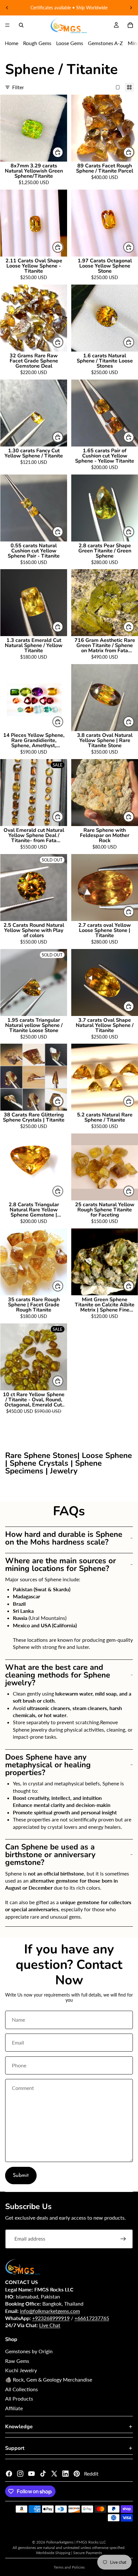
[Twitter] (54, 2474)
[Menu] (7, 25)
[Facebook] (9, 2474)
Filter (18, 87)
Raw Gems (17, 2361)
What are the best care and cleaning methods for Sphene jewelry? (58, 1675)
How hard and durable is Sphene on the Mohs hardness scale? (64, 1538)
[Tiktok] (43, 2474)
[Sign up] (123, 2239)
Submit (21, 2176)
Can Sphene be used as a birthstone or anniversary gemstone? (50, 1855)
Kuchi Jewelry (21, 2370)
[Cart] (130, 25)
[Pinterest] (77, 2474)
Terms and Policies (69, 2567)
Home (12, 43)
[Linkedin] (65, 2474)
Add (63, 152)
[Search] (21, 25)
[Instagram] (20, 2474)
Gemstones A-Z (105, 43)
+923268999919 (51, 2318)
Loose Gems (70, 43)
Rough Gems (37, 43)
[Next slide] (131, 8)
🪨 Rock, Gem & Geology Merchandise (49, 2379)
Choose (63, 342)
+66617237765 (92, 2318)
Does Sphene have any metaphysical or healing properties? (48, 1765)
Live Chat (50, 2325)
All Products (19, 2398)
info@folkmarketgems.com (50, 2311)
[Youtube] (31, 2474)
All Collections (22, 2389)
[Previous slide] (7, 8)
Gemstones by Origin (29, 2351)
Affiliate (14, 2408)
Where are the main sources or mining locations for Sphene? (60, 1565)
